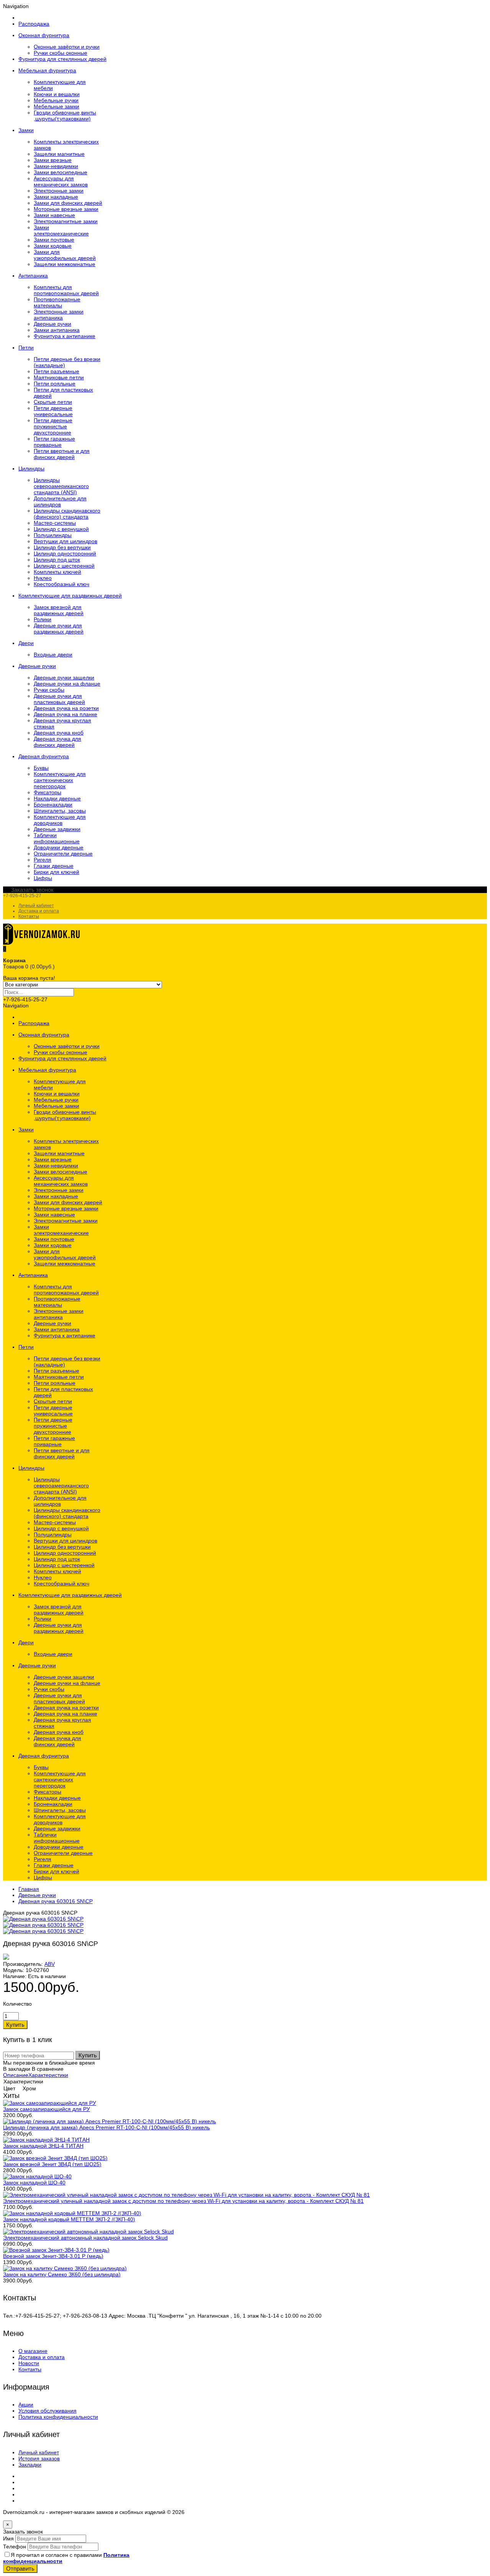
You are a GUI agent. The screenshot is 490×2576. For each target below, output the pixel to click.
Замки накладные (56, 197)
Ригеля (42, 860)
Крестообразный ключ (61, 584)
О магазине (33, 2351)
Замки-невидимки (56, 166)
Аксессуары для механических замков (61, 181)
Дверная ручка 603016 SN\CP (56, 1901)
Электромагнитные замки (66, 221)
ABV (50, 1964)
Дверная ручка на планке (65, 714)
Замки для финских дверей (68, 203)
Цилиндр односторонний (65, 553)
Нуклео (43, 578)
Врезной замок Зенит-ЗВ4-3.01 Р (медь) (53, 2256)
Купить (88, 2055)
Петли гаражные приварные (54, 442)
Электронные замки (59, 191)
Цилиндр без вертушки (62, 547)
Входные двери (53, 655)
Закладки (30, 2465)
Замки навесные (54, 215)
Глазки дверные (54, 866)
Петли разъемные (56, 371)
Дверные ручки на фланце (67, 684)
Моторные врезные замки (66, 209)
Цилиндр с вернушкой (61, 529)
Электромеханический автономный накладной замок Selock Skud (85, 2238)
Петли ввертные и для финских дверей (62, 454)
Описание (16, 2075)
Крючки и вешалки (57, 94)
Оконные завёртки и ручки (67, 47)
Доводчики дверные (59, 847)
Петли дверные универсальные (53, 411)
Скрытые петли (53, 402)
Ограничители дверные (63, 854)
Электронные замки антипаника (59, 315)
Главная (29, 1889)
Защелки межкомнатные (65, 264)
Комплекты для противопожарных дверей (66, 290)
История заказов (39, 2458)
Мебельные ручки (56, 100)
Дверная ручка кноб (59, 733)
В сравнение (48, 2069)
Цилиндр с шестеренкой (64, 566)
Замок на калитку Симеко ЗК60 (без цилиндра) (62, 2274)
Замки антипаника (57, 330)
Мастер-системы (55, 523)
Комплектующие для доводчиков (60, 820)
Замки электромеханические (61, 230)
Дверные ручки (52, 324)
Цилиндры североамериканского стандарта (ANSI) (61, 486)
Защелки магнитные (59, 154)
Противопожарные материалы (57, 302)
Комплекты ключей (57, 572)
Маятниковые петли (59, 377)
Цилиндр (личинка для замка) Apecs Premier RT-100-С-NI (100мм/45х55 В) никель (106, 2127)
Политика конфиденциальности (58, 2417)
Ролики (42, 619)
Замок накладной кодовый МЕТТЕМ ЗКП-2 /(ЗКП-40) (69, 2219)
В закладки (17, 2069)
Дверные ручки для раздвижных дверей (59, 628)
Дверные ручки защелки (64, 677)
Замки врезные (53, 160)
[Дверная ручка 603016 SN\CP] (43, 1919)
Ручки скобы (49, 690)
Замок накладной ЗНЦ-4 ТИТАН (43, 2146)
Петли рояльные (55, 384)
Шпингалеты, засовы (60, 811)
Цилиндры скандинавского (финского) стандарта (67, 514)
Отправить (20, 2569)
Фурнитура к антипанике (65, 336)
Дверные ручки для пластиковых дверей (59, 699)
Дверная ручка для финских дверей (57, 742)
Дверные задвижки (57, 829)
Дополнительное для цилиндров (60, 501)
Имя (8, 2538)
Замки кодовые (53, 246)
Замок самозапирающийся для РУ (47, 2109)
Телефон (15, 2547)
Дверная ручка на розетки (66, 708)
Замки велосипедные (60, 172)
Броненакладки (53, 805)
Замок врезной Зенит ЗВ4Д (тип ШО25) (52, 2164)
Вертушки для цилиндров (65, 541)
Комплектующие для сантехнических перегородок (60, 780)
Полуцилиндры (53, 535)
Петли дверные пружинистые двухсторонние (53, 426)
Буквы (41, 768)
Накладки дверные (57, 798)
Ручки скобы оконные (60, 53)
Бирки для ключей (56, 872)
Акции (26, 2405)
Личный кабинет (36, 906)
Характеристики (48, 2075)
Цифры (43, 878)
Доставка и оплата (39, 911)
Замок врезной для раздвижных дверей (59, 610)
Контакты (29, 916)
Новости (29, 2363)
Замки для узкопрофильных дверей (65, 255)
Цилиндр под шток (57, 560)
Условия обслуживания (47, 2411)
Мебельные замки (56, 106)
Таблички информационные (57, 838)
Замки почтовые (54, 240)
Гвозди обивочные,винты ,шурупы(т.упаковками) (65, 116)
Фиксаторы (47, 792)
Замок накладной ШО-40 (34, 2183)
